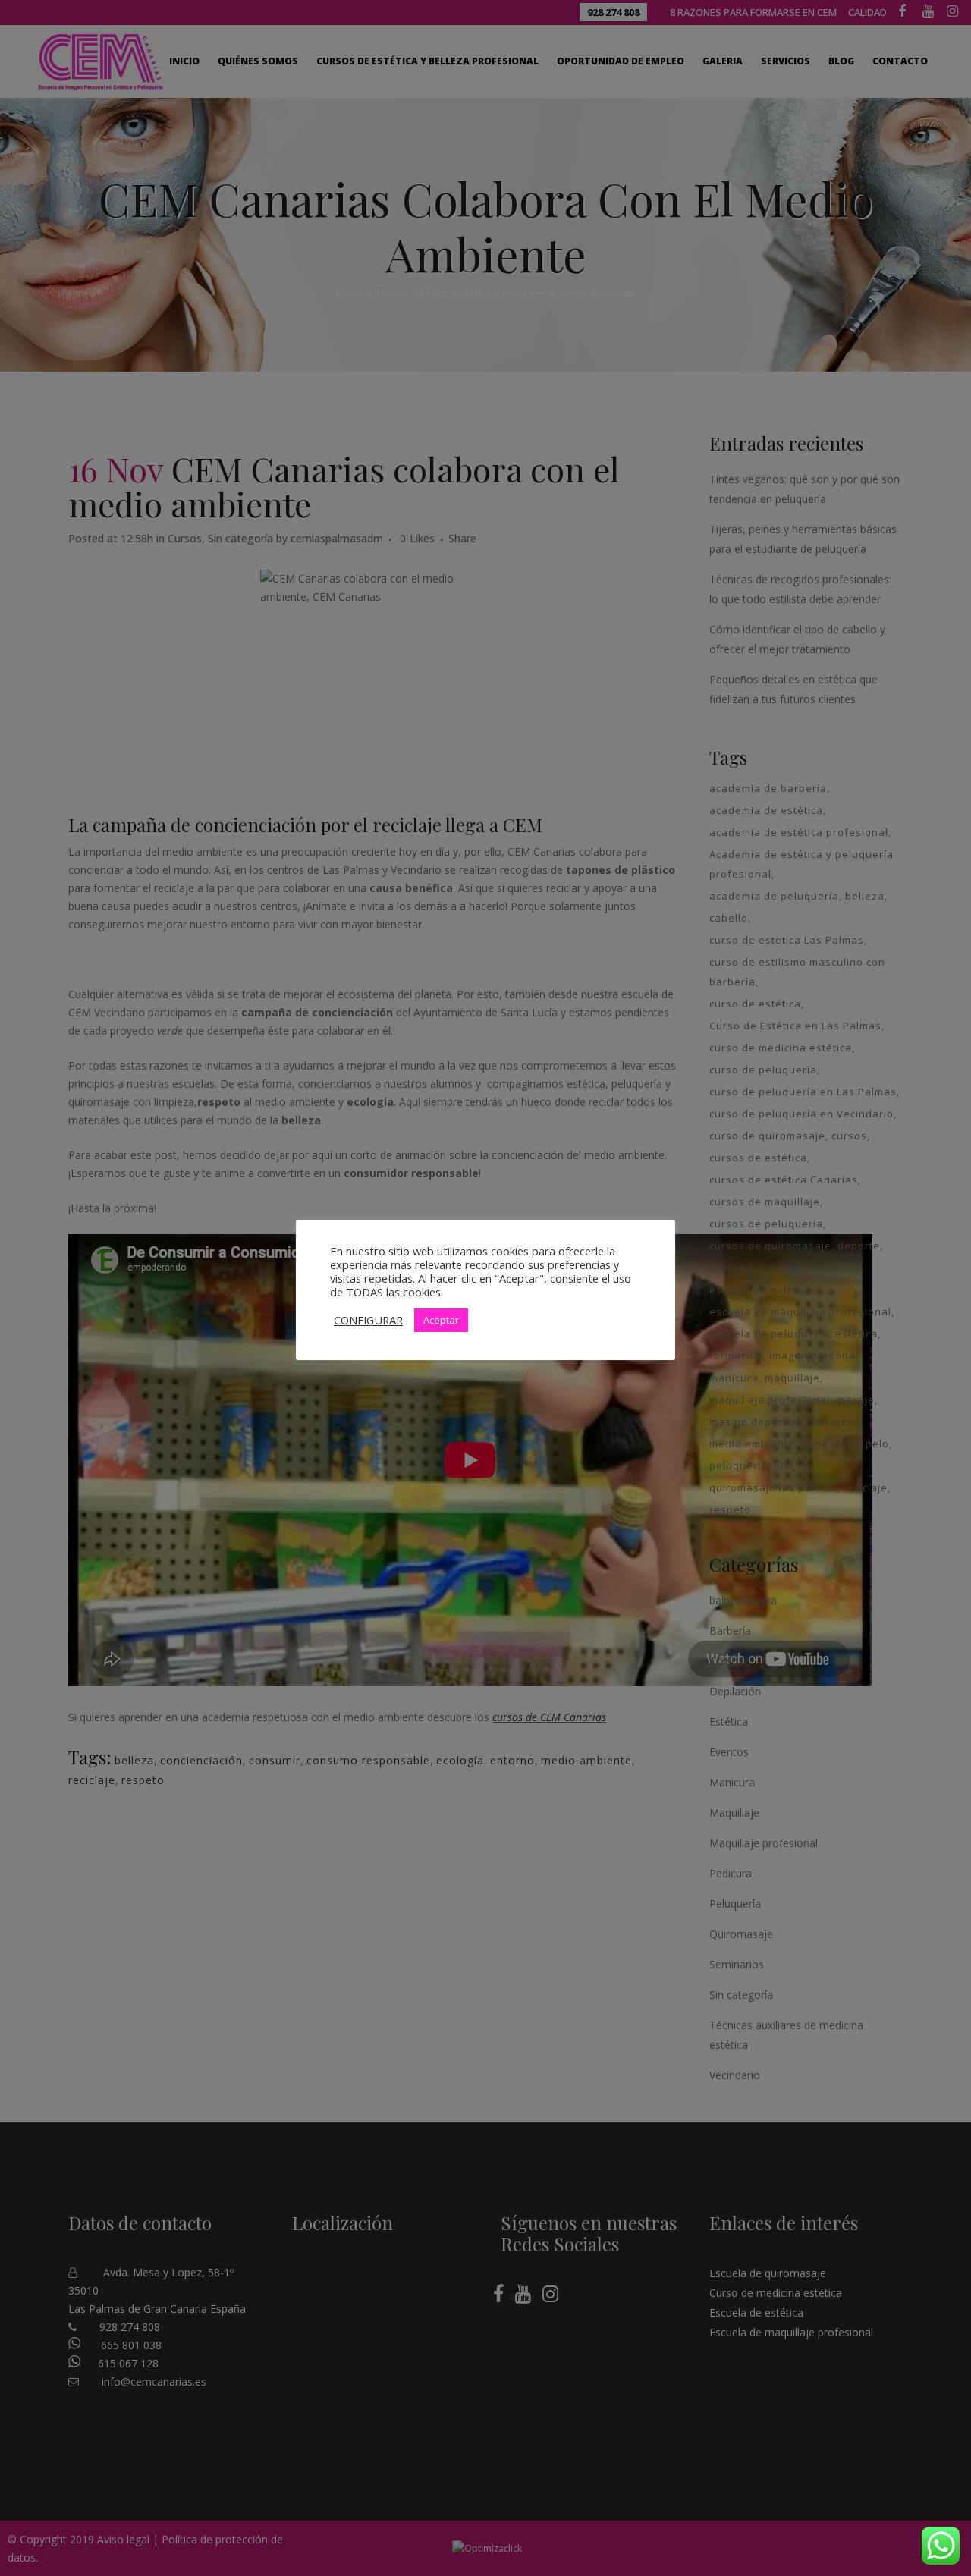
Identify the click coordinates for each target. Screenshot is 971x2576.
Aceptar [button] (441, 1320)
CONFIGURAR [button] (368, 1320)
